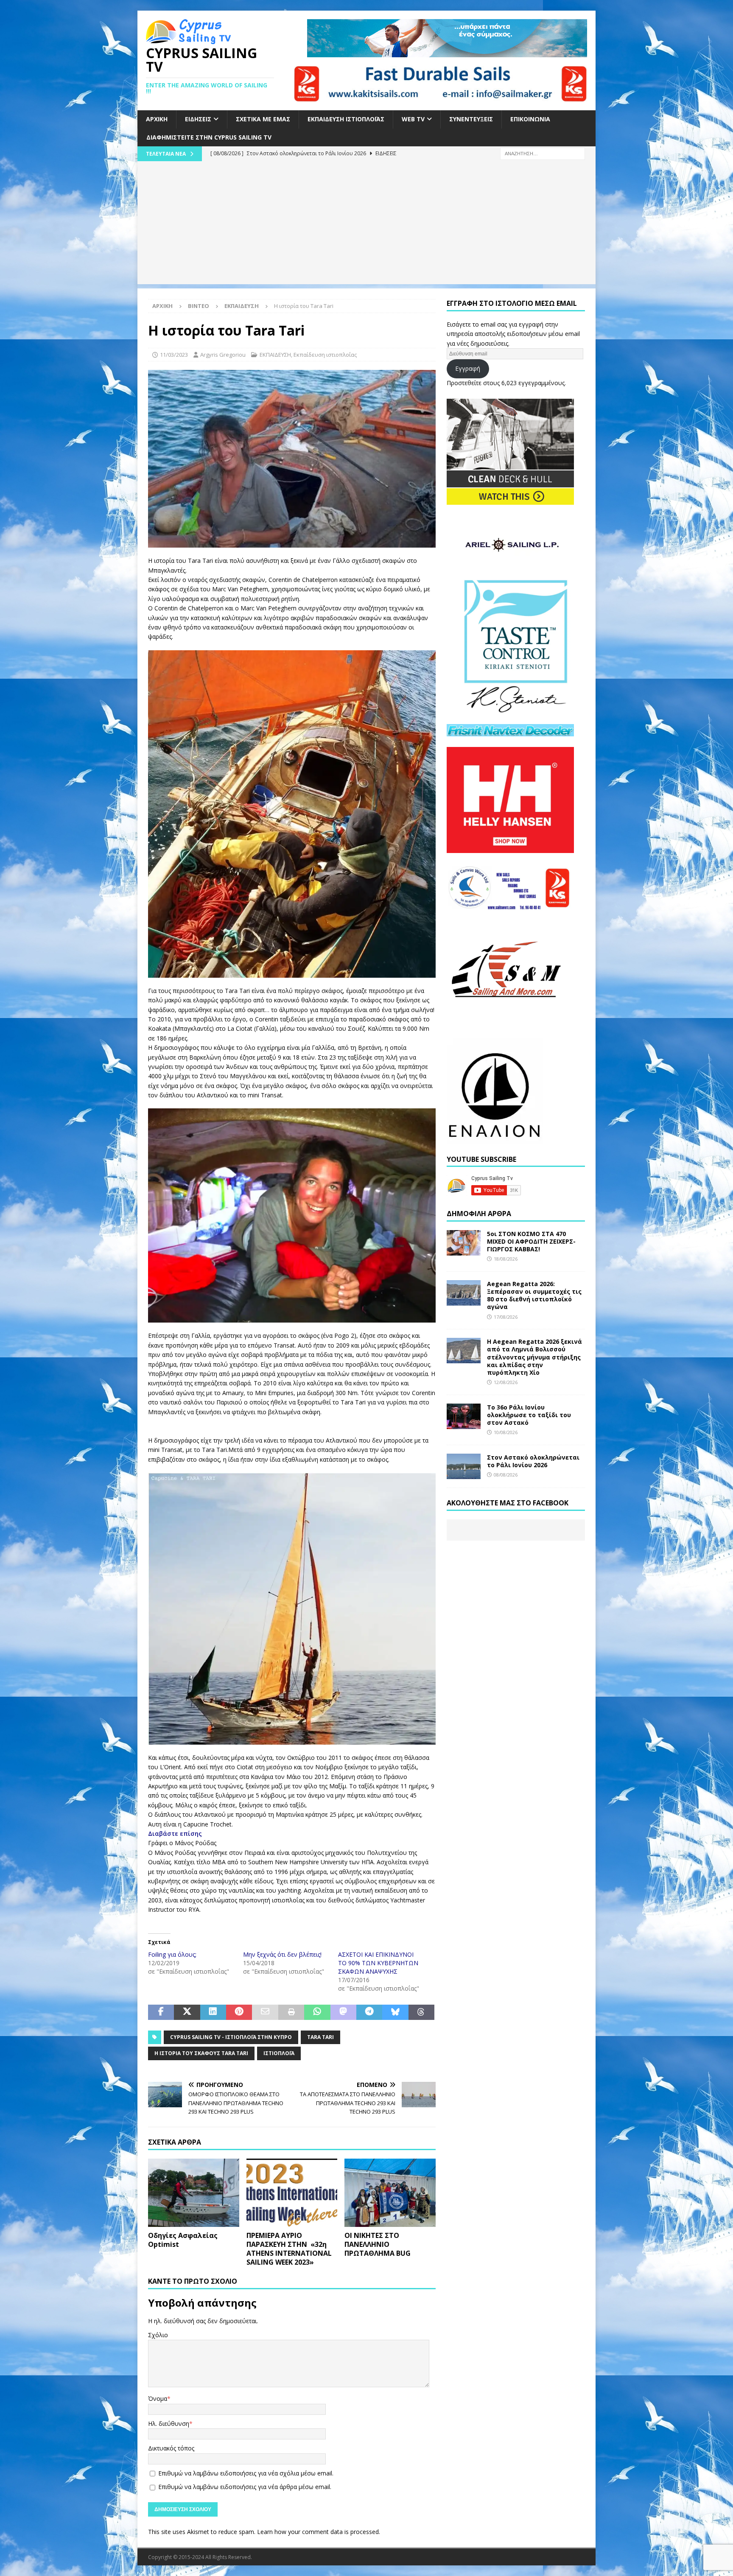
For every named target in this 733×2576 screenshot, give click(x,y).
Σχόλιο (158, 2335)
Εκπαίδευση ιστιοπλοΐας (346, 119)
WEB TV (413, 119)
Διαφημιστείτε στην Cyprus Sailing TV (209, 137)
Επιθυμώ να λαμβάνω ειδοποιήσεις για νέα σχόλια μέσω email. (246, 2473)
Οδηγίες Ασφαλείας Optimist (183, 2240)
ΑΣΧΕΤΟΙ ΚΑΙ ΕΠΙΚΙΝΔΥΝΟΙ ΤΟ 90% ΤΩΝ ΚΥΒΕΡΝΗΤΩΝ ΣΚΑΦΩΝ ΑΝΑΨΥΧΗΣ (378, 1963)
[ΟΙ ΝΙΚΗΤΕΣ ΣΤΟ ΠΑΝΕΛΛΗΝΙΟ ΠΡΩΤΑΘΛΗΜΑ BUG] (390, 2193)
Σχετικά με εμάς (263, 119)
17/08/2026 (506, 1317)
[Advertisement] (366, 225)
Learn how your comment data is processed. (319, 2532)
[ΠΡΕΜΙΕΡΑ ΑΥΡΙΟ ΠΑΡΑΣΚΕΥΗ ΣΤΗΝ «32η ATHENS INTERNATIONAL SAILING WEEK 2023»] (292, 2193)
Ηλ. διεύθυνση (169, 2424)
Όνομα (158, 2398)
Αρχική (157, 119)
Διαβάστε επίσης (175, 1833)
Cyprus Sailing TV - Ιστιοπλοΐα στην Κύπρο (231, 2037)
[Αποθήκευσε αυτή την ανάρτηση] (239, 2012)
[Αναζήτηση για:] (543, 153)
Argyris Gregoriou (223, 355)
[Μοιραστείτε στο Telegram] (369, 2012)
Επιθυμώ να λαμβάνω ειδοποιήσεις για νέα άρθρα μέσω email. (245, 2487)
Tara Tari (320, 2037)
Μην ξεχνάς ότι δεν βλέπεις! (282, 1954)
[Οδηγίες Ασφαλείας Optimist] (194, 2193)
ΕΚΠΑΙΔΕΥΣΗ (275, 355)
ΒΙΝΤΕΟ (199, 306)
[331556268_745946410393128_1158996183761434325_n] (292, 543)
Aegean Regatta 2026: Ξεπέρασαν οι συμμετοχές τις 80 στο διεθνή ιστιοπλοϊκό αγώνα (534, 1295)
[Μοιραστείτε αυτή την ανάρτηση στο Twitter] (187, 2012)
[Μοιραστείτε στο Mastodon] (343, 2012)
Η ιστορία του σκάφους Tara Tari (201, 2053)
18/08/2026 (506, 1259)
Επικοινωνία (530, 119)
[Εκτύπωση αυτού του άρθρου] (291, 2012)
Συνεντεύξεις (471, 119)
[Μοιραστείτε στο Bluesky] (395, 2012)
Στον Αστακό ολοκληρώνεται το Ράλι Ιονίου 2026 (533, 1461)
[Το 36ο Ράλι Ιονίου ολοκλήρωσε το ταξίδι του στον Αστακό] (464, 1416)
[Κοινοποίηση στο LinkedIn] (213, 2012)
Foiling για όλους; (172, 1954)
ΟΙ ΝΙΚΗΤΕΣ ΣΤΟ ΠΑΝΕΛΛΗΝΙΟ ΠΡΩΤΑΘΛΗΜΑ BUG (378, 2244)
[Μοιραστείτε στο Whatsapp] (317, 2012)
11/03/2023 (174, 355)
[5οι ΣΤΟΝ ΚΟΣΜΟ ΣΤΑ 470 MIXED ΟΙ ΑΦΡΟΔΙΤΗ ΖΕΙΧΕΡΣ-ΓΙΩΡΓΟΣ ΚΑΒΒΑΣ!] (464, 1243)
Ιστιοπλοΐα (279, 2053)
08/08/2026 (506, 1475)
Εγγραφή (468, 368)
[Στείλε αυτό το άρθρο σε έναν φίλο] (265, 2012)
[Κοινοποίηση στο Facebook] (161, 2012)
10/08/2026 (506, 1432)
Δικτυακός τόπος (171, 2448)
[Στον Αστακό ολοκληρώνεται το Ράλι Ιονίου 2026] (464, 1466)
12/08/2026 (506, 1382)
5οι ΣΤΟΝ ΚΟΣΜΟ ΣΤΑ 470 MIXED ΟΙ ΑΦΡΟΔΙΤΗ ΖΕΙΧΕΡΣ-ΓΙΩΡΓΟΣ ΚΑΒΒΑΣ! (531, 1241)
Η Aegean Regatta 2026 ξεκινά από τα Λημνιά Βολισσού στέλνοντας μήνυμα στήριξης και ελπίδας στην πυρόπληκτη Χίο (534, 1357)
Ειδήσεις (198, 119)
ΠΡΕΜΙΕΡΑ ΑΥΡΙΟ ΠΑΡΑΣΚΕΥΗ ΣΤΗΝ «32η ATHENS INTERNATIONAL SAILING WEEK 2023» (289, 2249)
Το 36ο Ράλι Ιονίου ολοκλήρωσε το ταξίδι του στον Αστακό (529, 1415)
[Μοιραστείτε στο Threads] (421, 2012)
